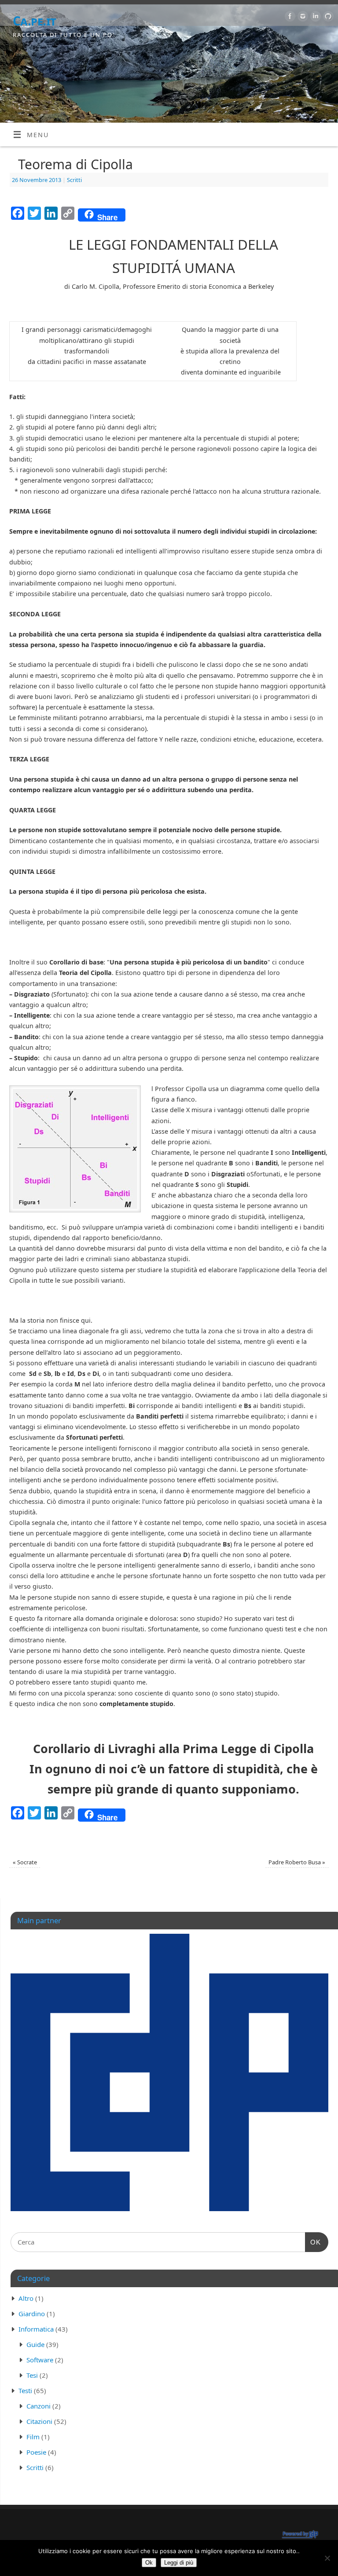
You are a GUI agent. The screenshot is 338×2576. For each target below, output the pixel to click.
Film (33, 2437)
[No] (327, 2558)
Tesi (32, 2375)
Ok (149, 2563)
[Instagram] (302, 18)
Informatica (36, 2329)
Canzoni (39, 2406)
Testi (25, 2390)
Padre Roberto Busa (297, 1862)
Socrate (25, 1862)
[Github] (327, 18)
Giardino (32, 2314)
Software (40, 2360)
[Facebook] (289, 18)
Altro (26, 2298)
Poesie (36, 2452)
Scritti (74, 180)
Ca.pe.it (35, 21)
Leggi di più (179, 2563)
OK (313, 2242)
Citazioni (39, 2421)
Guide (35, 2344)
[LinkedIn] (314, 18)
